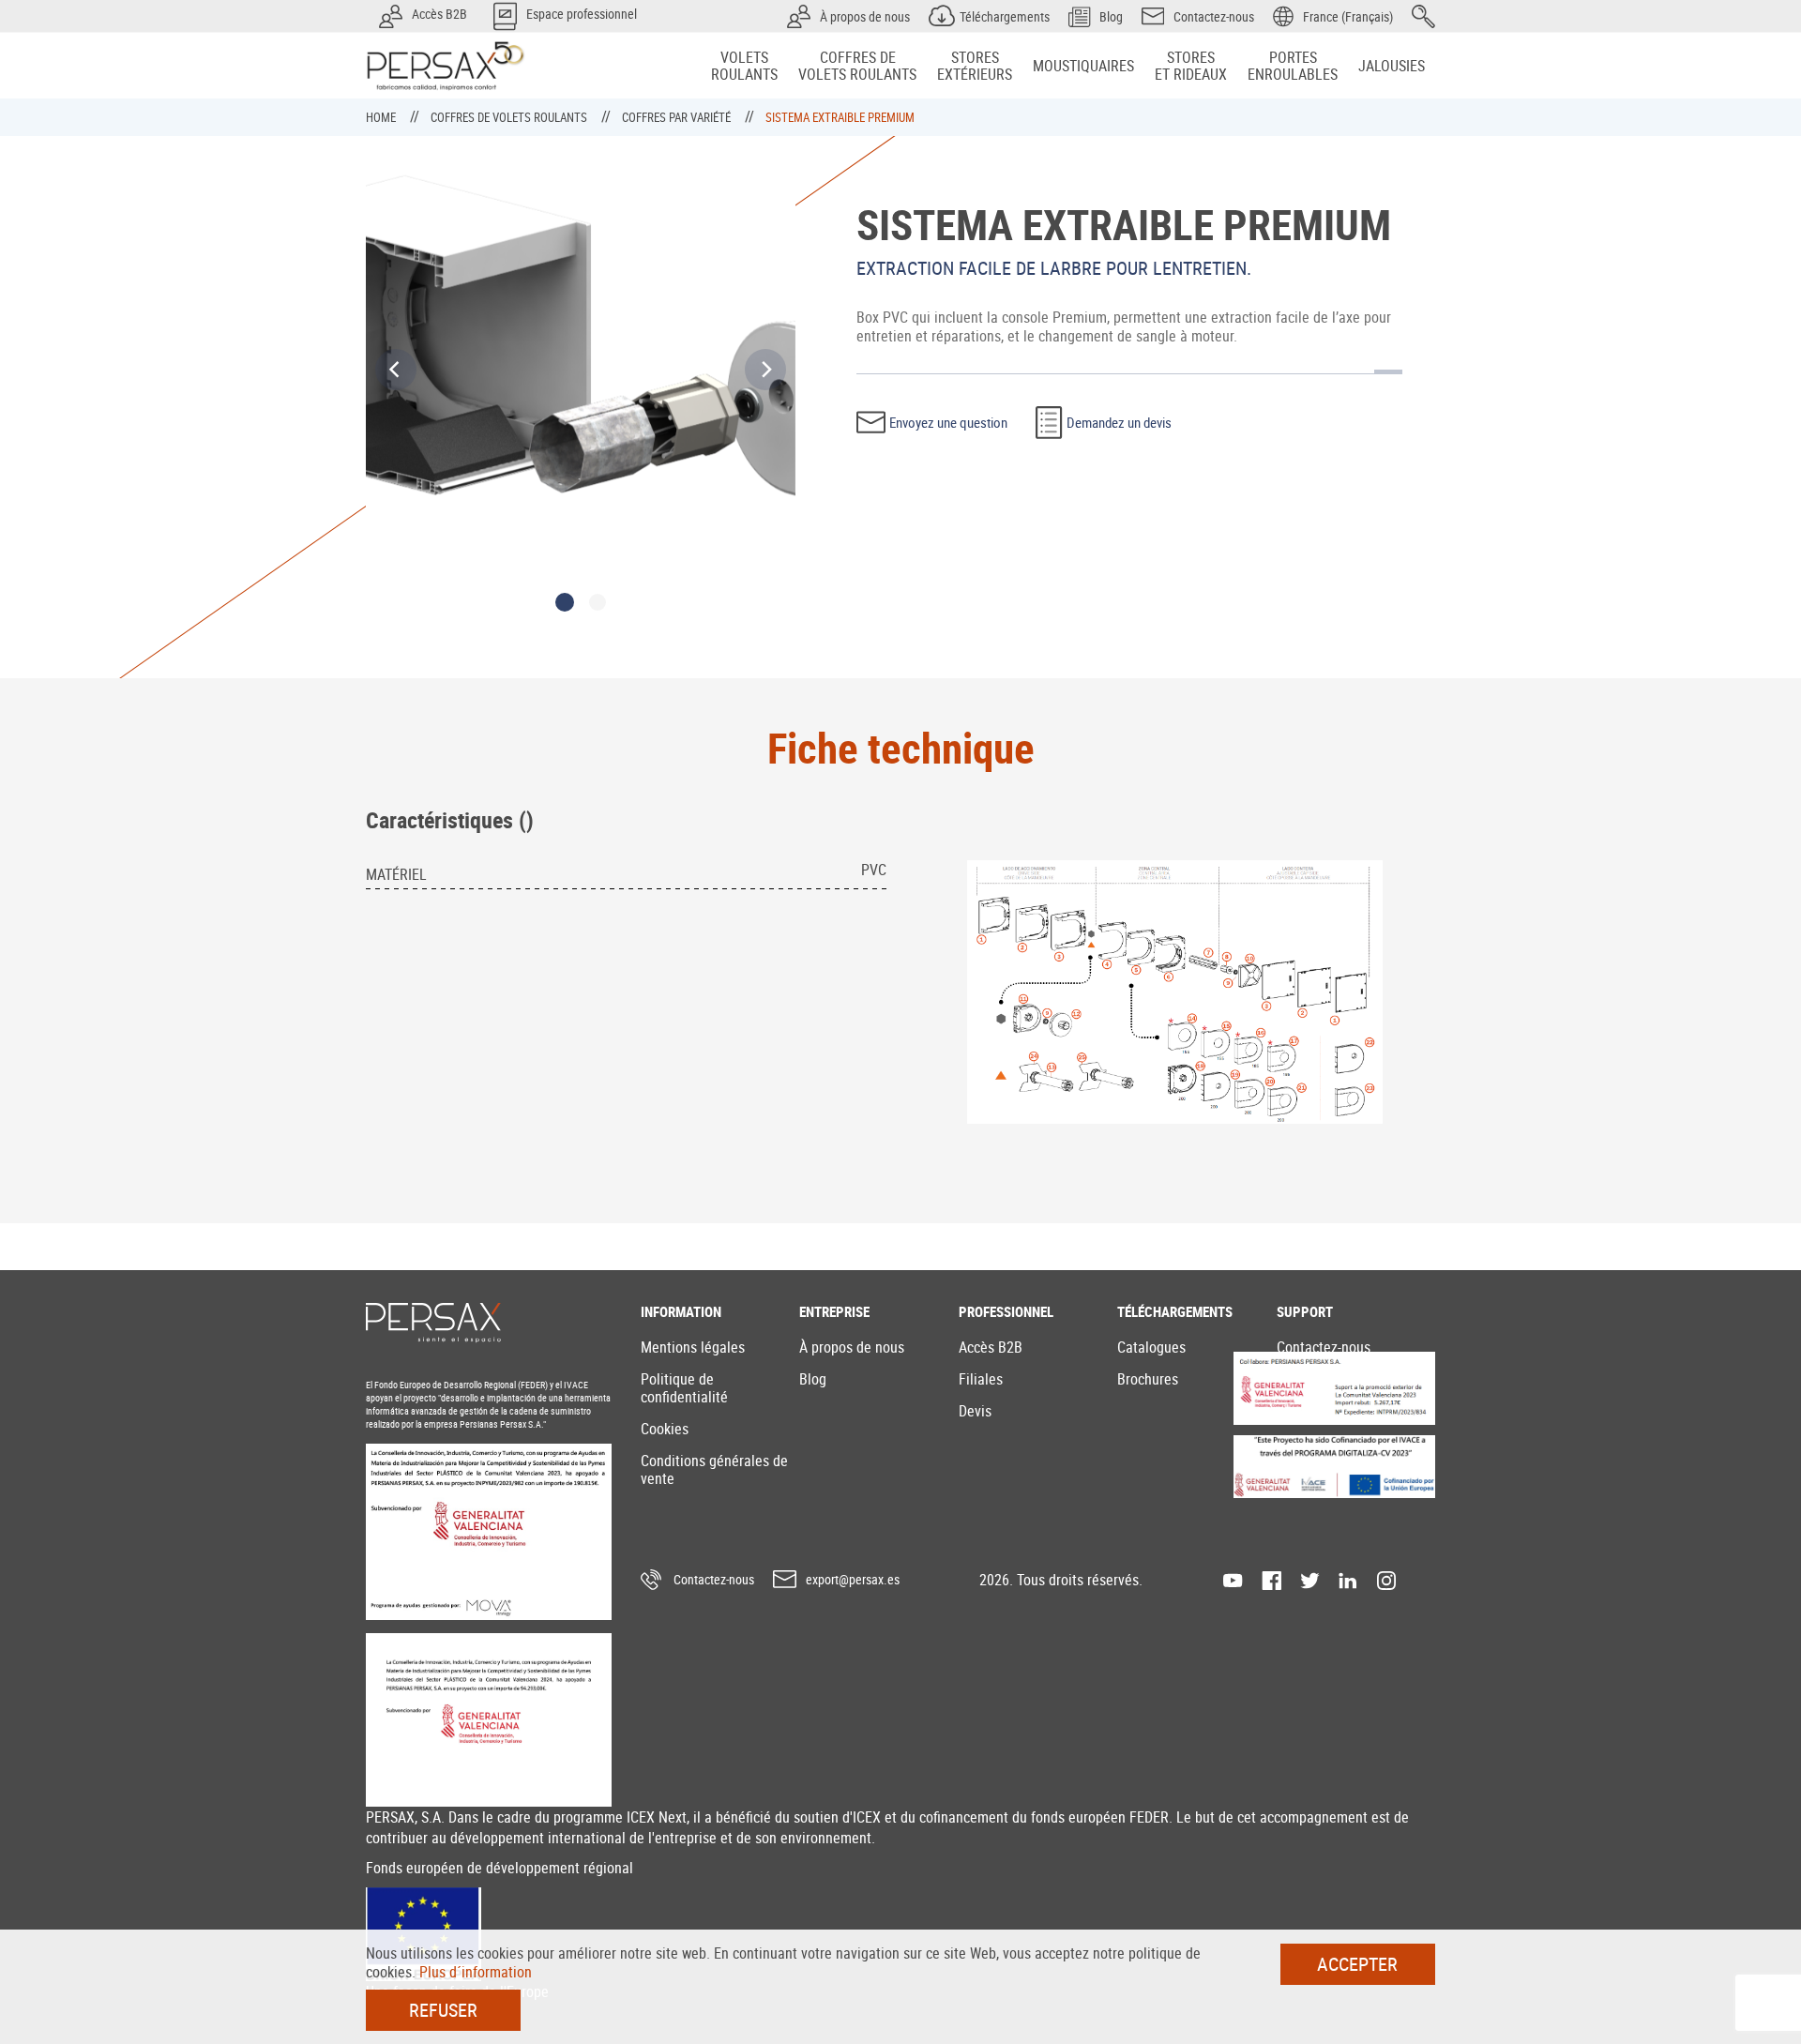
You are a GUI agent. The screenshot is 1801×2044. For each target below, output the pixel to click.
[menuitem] (744, 66)
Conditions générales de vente (714, 1469)
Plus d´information (476, 1972)
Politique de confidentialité (684, 1388)
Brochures (1148, 1379)
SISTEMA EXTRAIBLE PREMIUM (840, 117)
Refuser (443, 2010)
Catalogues (1151, 1347)
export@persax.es (853, 1579)
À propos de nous (852, 1347)
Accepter (1357, 1964)
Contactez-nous (1324, 1347)
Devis (975, 1411)
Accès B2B (991, 1347)
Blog (813, 1379)
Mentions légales (693, 1347)
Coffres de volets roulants (510, 117)
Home (382, 117)
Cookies (665, 1429)
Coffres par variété (678, 117)
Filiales (981, 1379)
